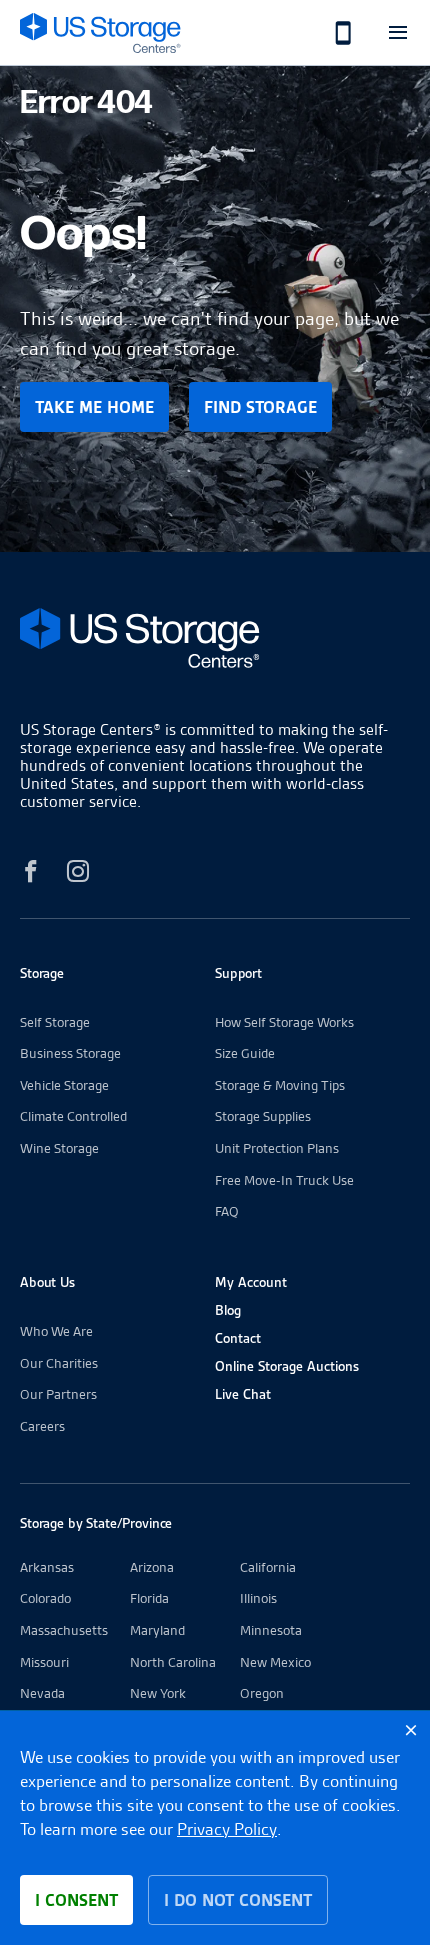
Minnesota (271, 1630)
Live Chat (243, 1394)
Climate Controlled (73, 1116)
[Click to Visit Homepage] (100, 32)
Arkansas (47, 1567)
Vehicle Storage (64, 1085)
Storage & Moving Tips (280, 1085)
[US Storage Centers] (215, 641)
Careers (42, 1426)
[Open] (397, 32)
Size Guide (245, 1053)
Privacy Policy (227, 1829)
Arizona (152, 1567)
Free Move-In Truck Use (284, 1180)
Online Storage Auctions (287, 1366)
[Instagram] (78, 874)
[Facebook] (31, 874)
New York (158, 1693)
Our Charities (59, 1363)
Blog (228, 1310)
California (268, 1567)
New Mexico (275, 1662)
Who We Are (56, 1331)
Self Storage (55, 1022)
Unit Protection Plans (277, 1148)
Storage (42, 973)
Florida (149, 1598)
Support (238, 973)
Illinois (258, 1598)
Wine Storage (59, 1148)
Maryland (157, 1630)
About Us (47, 1282)
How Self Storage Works (284, 1022)
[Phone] (332, 32)
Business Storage (70, 1053)
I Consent (76, 1900)
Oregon (262, 1693)
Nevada (42, 1693)
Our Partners (58, 1394)
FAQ (227, 1211)
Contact (238, 1338)
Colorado (45, 1598)
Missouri (44, 1662)
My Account (251, 1282)
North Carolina (173, 1662)
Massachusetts (64, 1630)
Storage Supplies (263, 1116)
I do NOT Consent (238, 1900)
